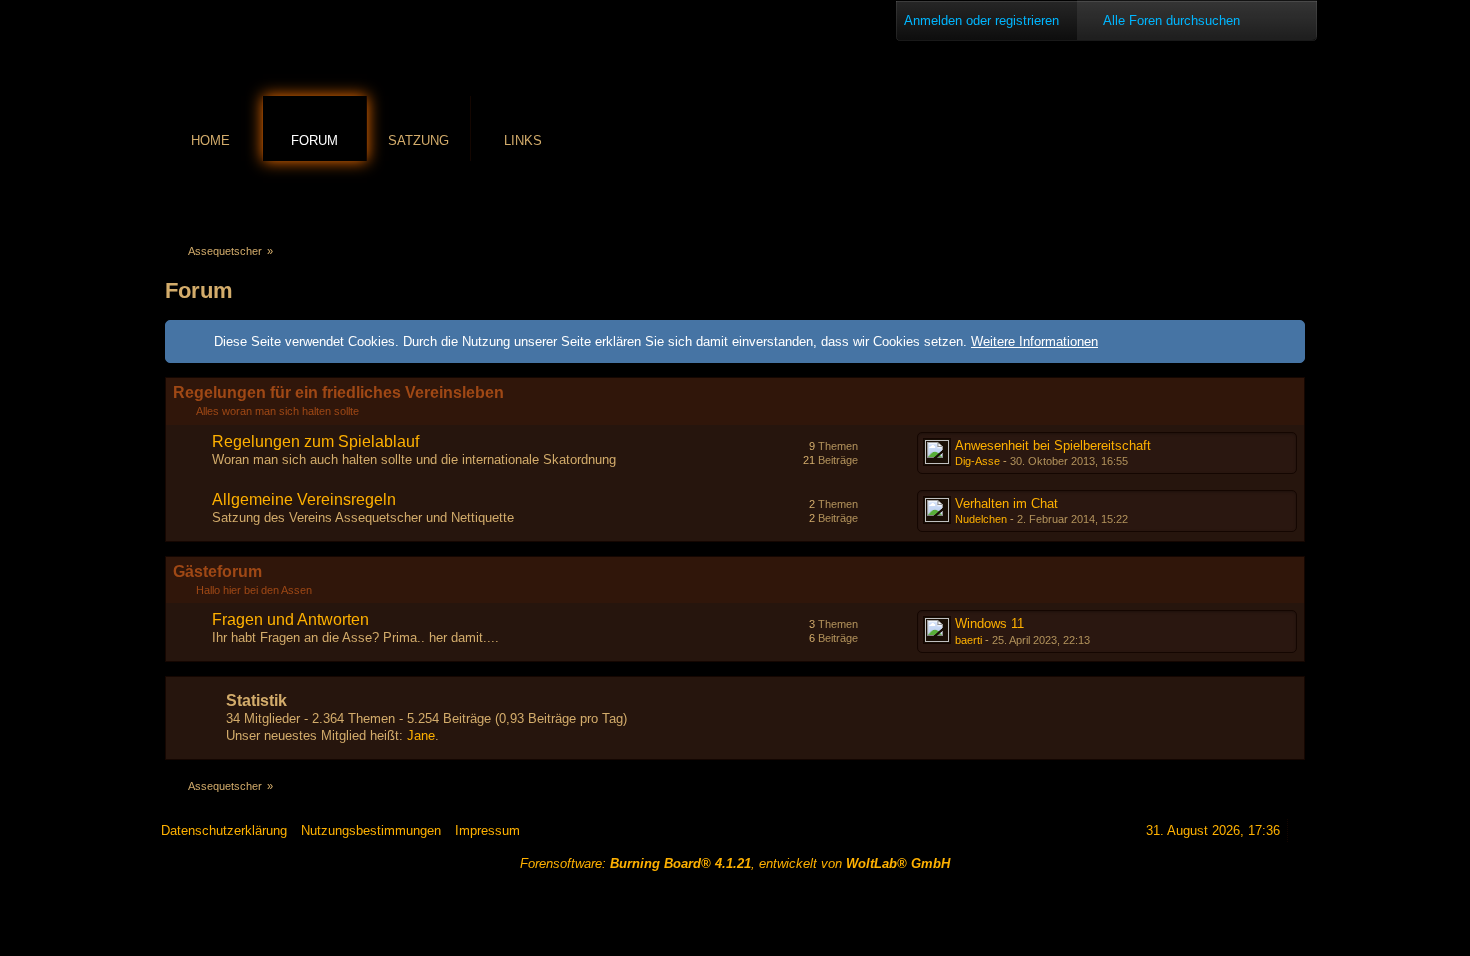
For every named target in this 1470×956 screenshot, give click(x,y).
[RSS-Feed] (1238, 196)
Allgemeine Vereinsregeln (304, 499)
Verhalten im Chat (1006, 503)
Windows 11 (989, 623)
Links (523, 140)
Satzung (418, 140)
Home (210, 140)
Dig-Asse (977, 461)
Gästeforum (217, 571)
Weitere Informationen (1034, 341)
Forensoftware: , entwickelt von (735, 863)
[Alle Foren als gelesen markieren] (1210, 196)
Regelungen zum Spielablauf (315, 441)
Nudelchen (981, 519)
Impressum (487, 830)
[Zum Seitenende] (1294, 196)
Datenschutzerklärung (224, 830)
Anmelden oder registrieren (981, 20)
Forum (314, 140)
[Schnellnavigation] (1266, 196)
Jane (421, 735)
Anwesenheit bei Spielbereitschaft (1053, 445)
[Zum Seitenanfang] (1302, 830)
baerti (968, 640)
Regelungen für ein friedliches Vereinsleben (338, 392)
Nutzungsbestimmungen (371, 830)
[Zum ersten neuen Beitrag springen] (937, 452)
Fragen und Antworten (290, 619)
